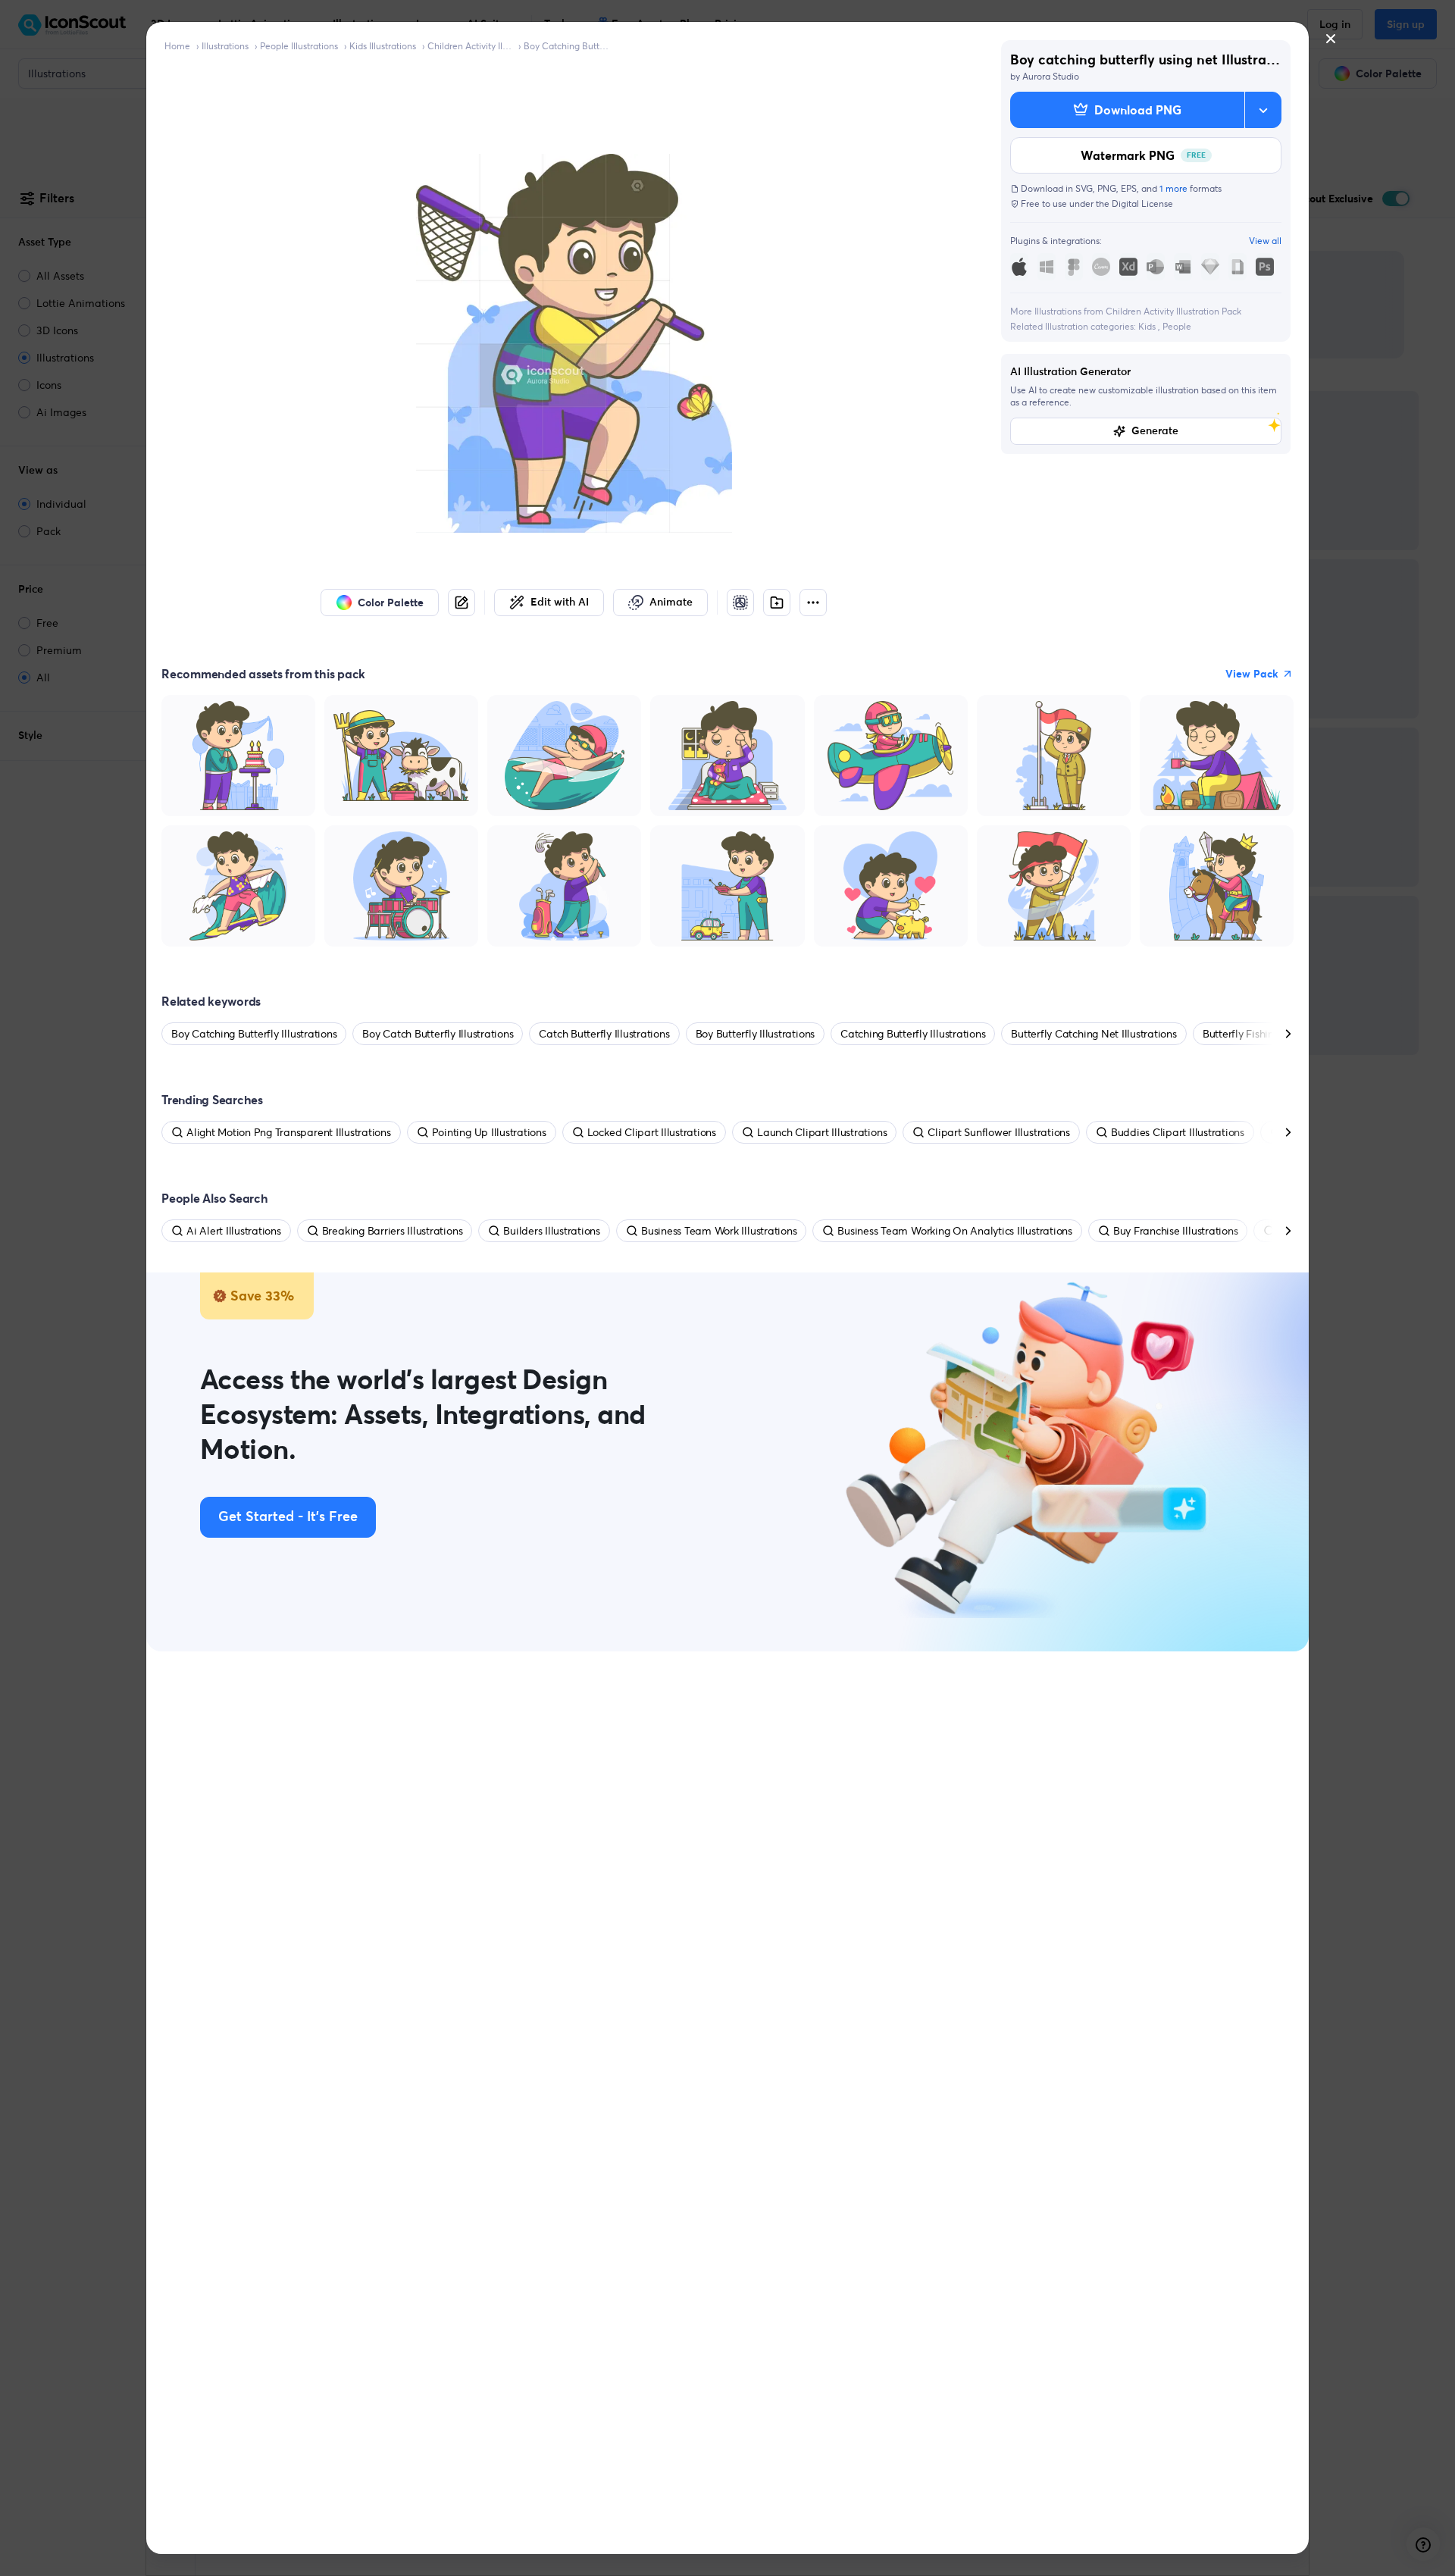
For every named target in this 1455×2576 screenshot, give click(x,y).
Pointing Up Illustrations (489, 1132)
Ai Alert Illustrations (234, 1231)
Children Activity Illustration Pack (470, 46)
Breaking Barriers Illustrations (393, 1231)
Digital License (1142, 203)
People (1177, 326)
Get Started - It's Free (288, 1517)
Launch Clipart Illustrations (822, 1132)
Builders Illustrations (552, 1231)
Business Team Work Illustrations (719, 1231)
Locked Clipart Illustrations (652, 1132)
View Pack (1252, 674)
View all (1265, 241)
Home (177, 46)
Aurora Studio (1051, 76)
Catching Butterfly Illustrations (913, 1034)
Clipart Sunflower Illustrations (999, 1132)
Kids (1148, 326)
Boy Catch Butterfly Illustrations (438, 1034)
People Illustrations (299, 46)
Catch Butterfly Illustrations (604, 1034)
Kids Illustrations (383, 46)
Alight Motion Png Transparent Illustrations (289, 1132)
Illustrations (225, 46)
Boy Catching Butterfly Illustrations (566, 46)
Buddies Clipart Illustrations (1178, 1132)
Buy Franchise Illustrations (1176, 1231)
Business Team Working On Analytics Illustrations (954, 1231)
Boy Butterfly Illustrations (756, 1034)
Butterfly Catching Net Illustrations (1094, 1034)
